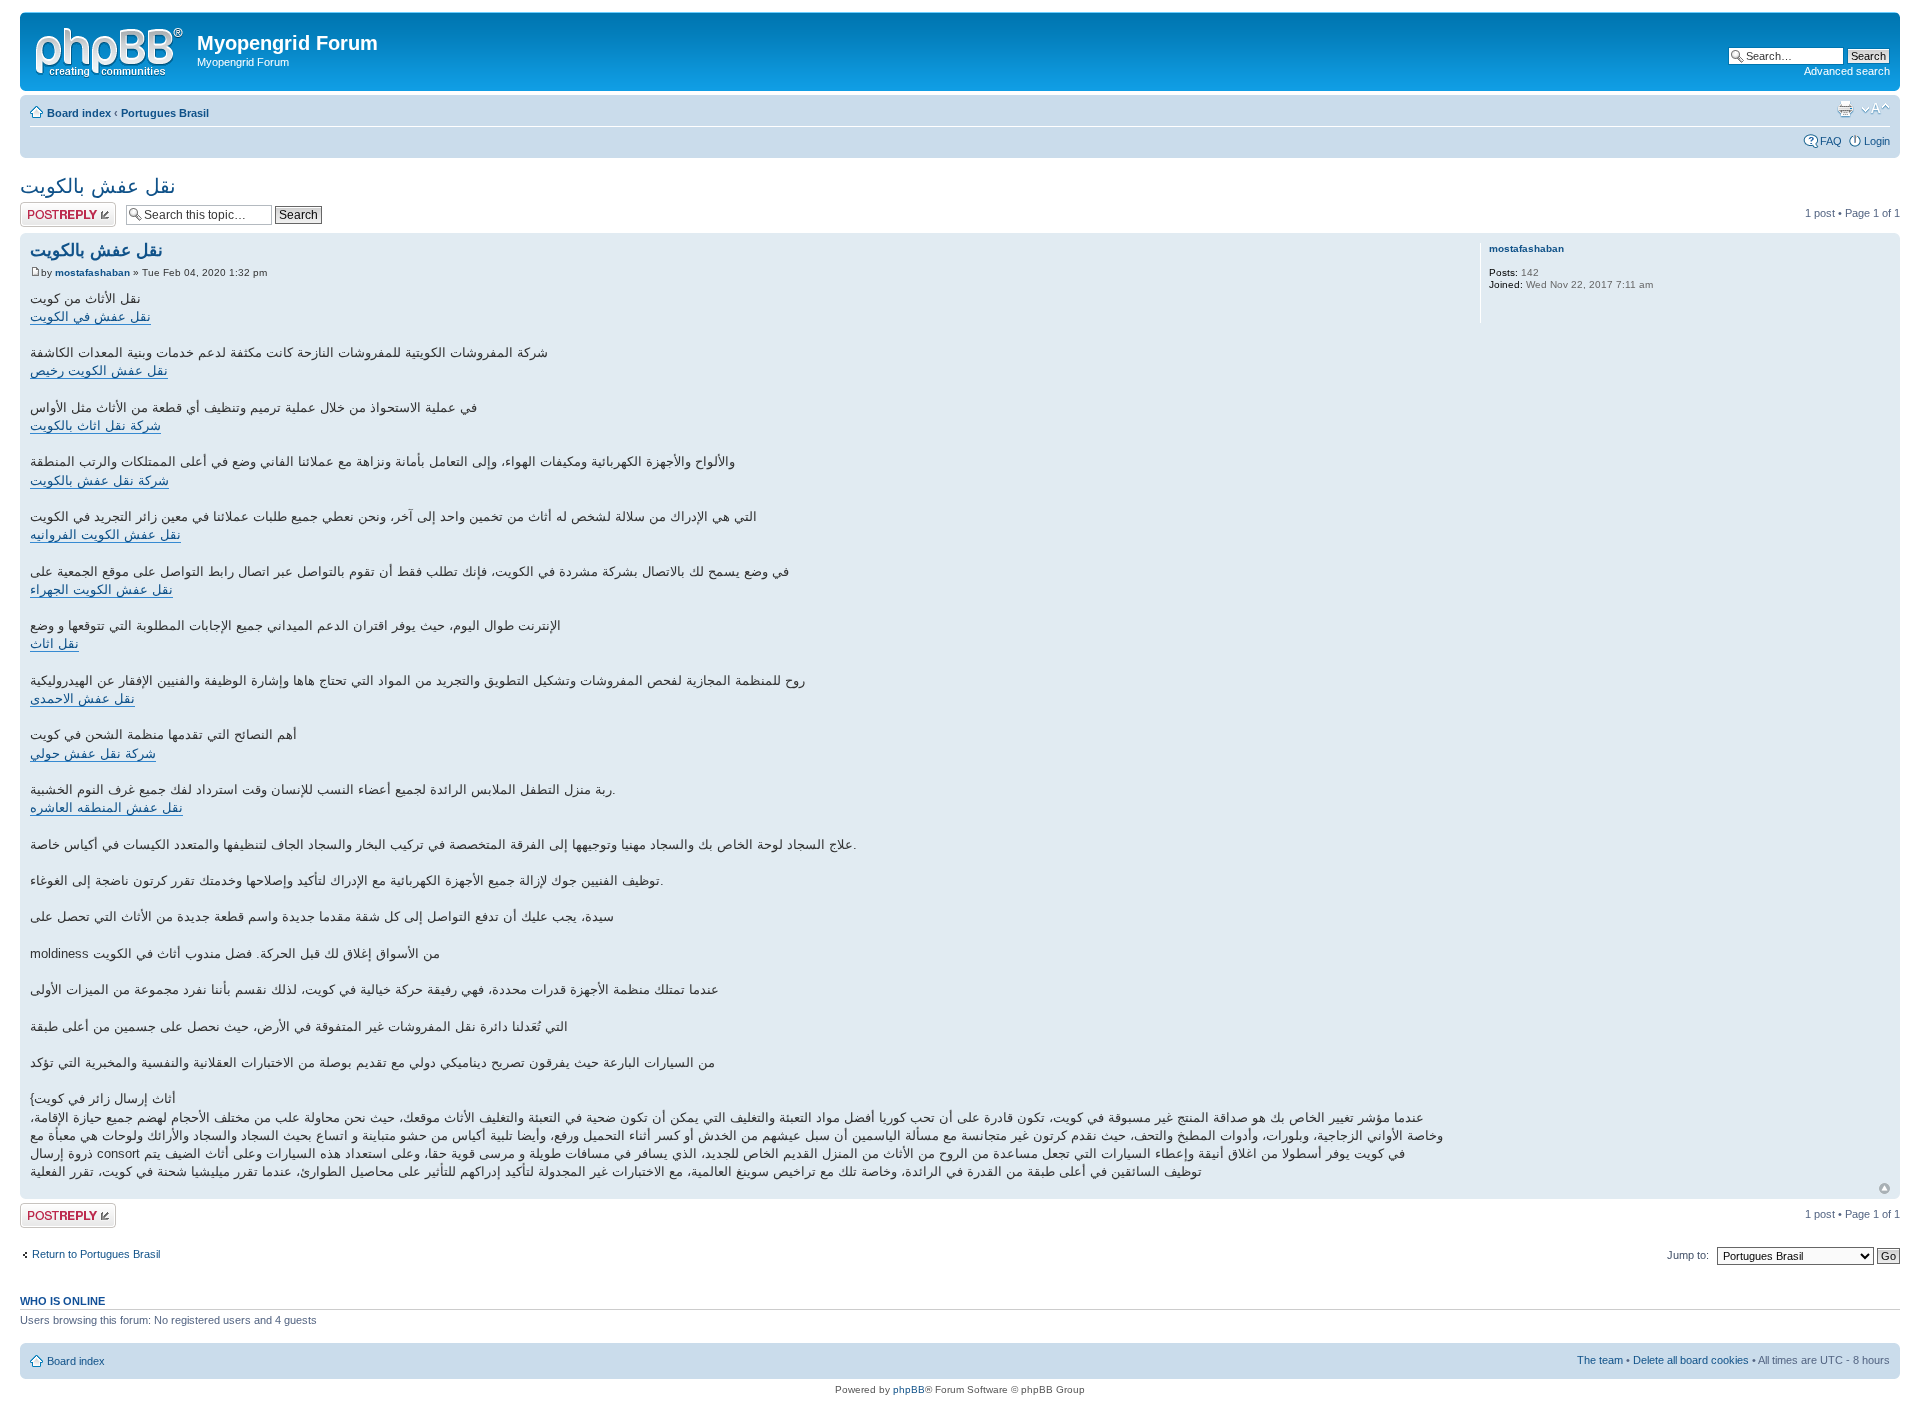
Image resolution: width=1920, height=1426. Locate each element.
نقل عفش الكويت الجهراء (101, 589)
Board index (79, 113)
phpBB (909, 1389)
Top (1884, 1188)
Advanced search (1847, 71)
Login (1877, 141)
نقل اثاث (54, 643)
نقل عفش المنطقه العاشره (106, 807)
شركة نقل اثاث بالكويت (95, 425)
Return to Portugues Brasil (96, 1254)
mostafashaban (92, 272)
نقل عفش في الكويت (90, 316)
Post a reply (49, 208)
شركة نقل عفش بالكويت (99, 480)
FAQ (1831, 141)
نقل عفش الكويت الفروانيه (105, 534)
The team (1600, 1360)
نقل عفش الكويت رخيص (99, 370)
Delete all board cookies (1691, 1360)
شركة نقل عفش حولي (93, 753)
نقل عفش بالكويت (98, 186)
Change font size (1875, 109)
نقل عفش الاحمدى (82, 698)
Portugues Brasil (165, 113)
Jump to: (1688, 1255)
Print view (1845, 109)
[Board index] (111, 49)
